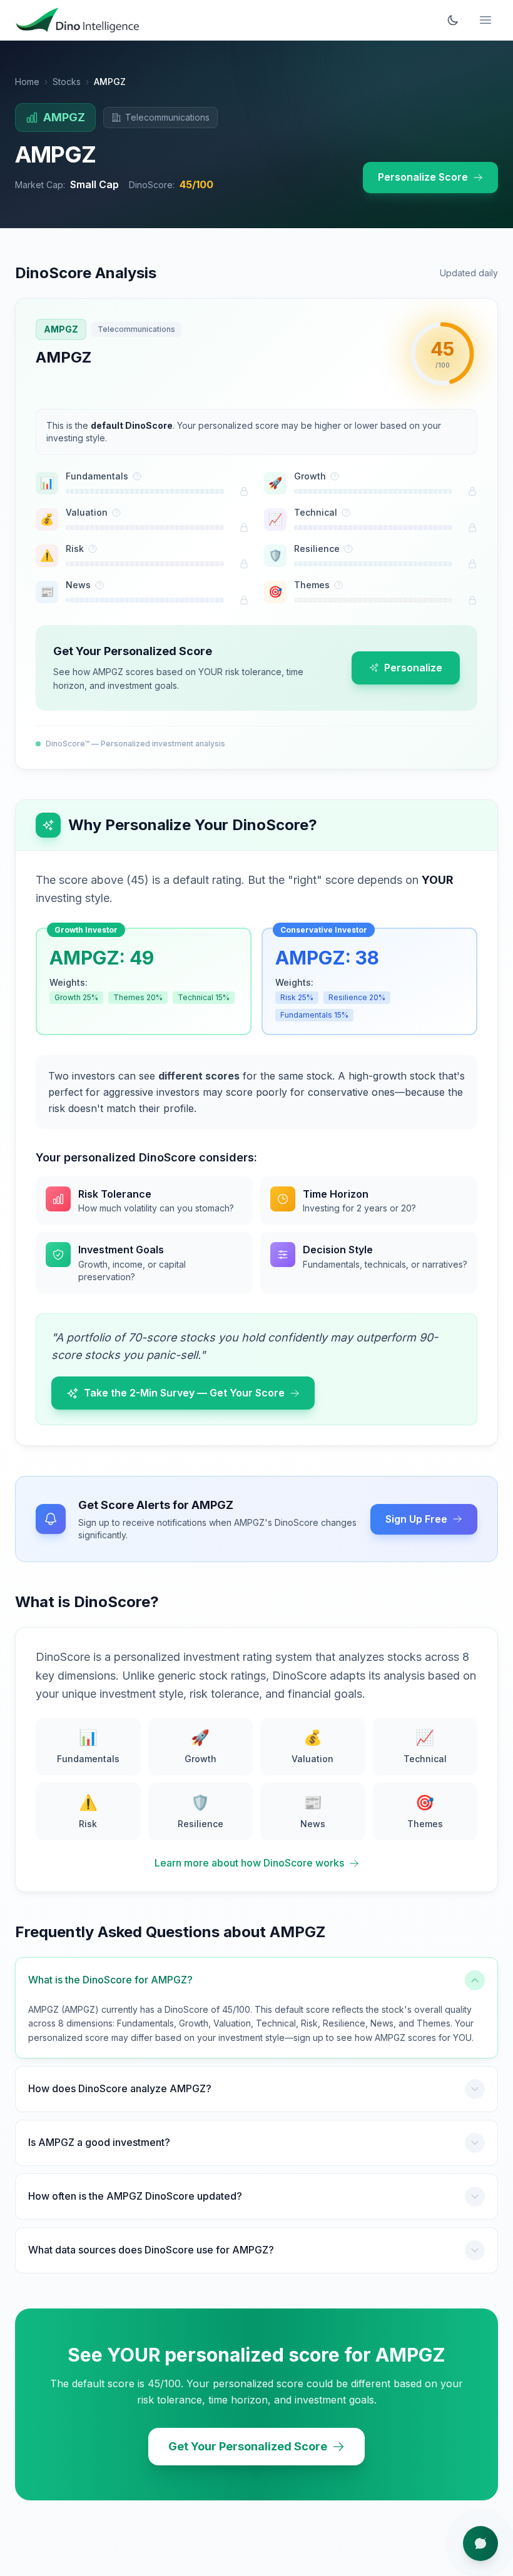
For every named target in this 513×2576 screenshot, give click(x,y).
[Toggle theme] (453, 20)
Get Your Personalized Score (248, 2446)
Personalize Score (423, 177)
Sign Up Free (416, 1519)
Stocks (67, 82)
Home (27, 82)
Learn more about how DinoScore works (249, 1863)
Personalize (413, 668)
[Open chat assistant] (480, 2543)
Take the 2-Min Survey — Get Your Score (184, 1393)
